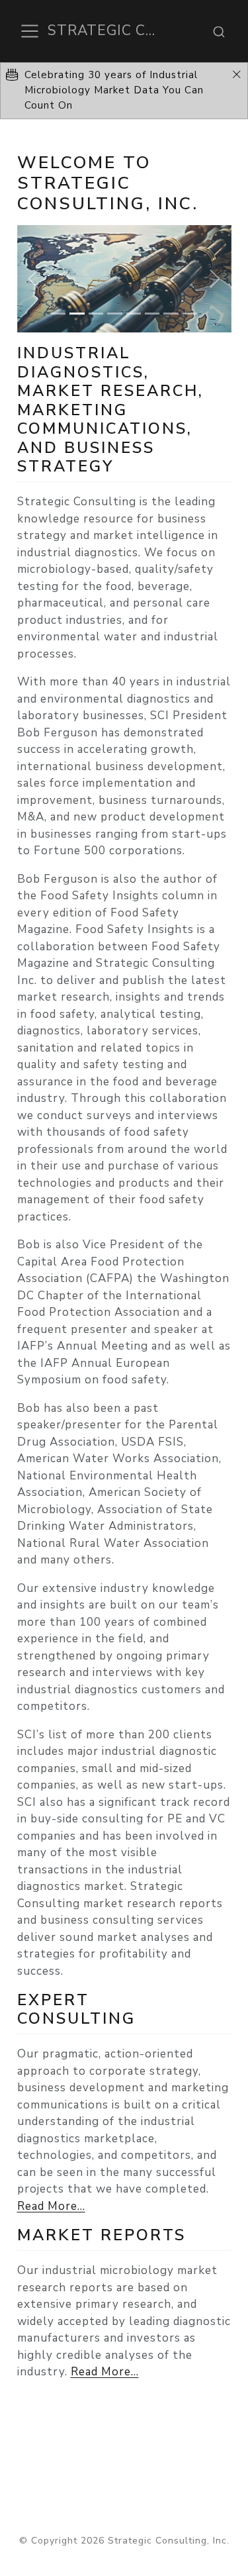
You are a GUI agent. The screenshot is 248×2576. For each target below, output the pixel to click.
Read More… (51, 2206)
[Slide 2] (77, 314)
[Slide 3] (96, 314)
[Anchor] (125, 465)
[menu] (30, 31)
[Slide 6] (152, 314)
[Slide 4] (114, 314)
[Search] (219, 31)
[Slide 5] (134, 314)
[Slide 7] (171, 314)
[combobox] (219, 31)
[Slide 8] (190, 314)
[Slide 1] (58, 314)
